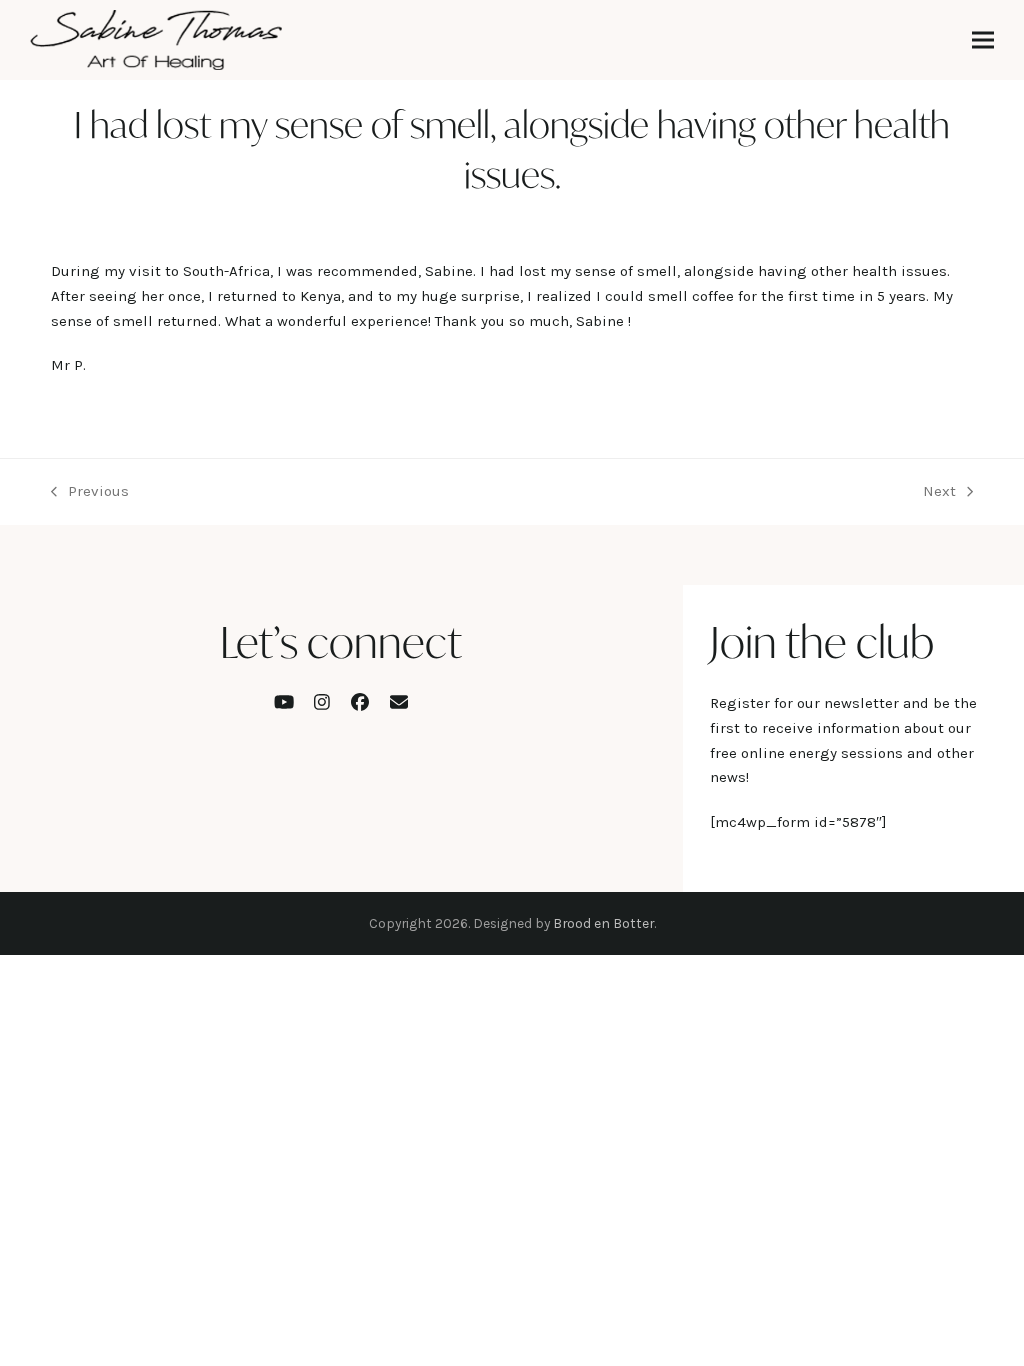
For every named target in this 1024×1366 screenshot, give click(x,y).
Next (939, 493)
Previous (90, 493)
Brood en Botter (603, 923)
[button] (983, 40)
